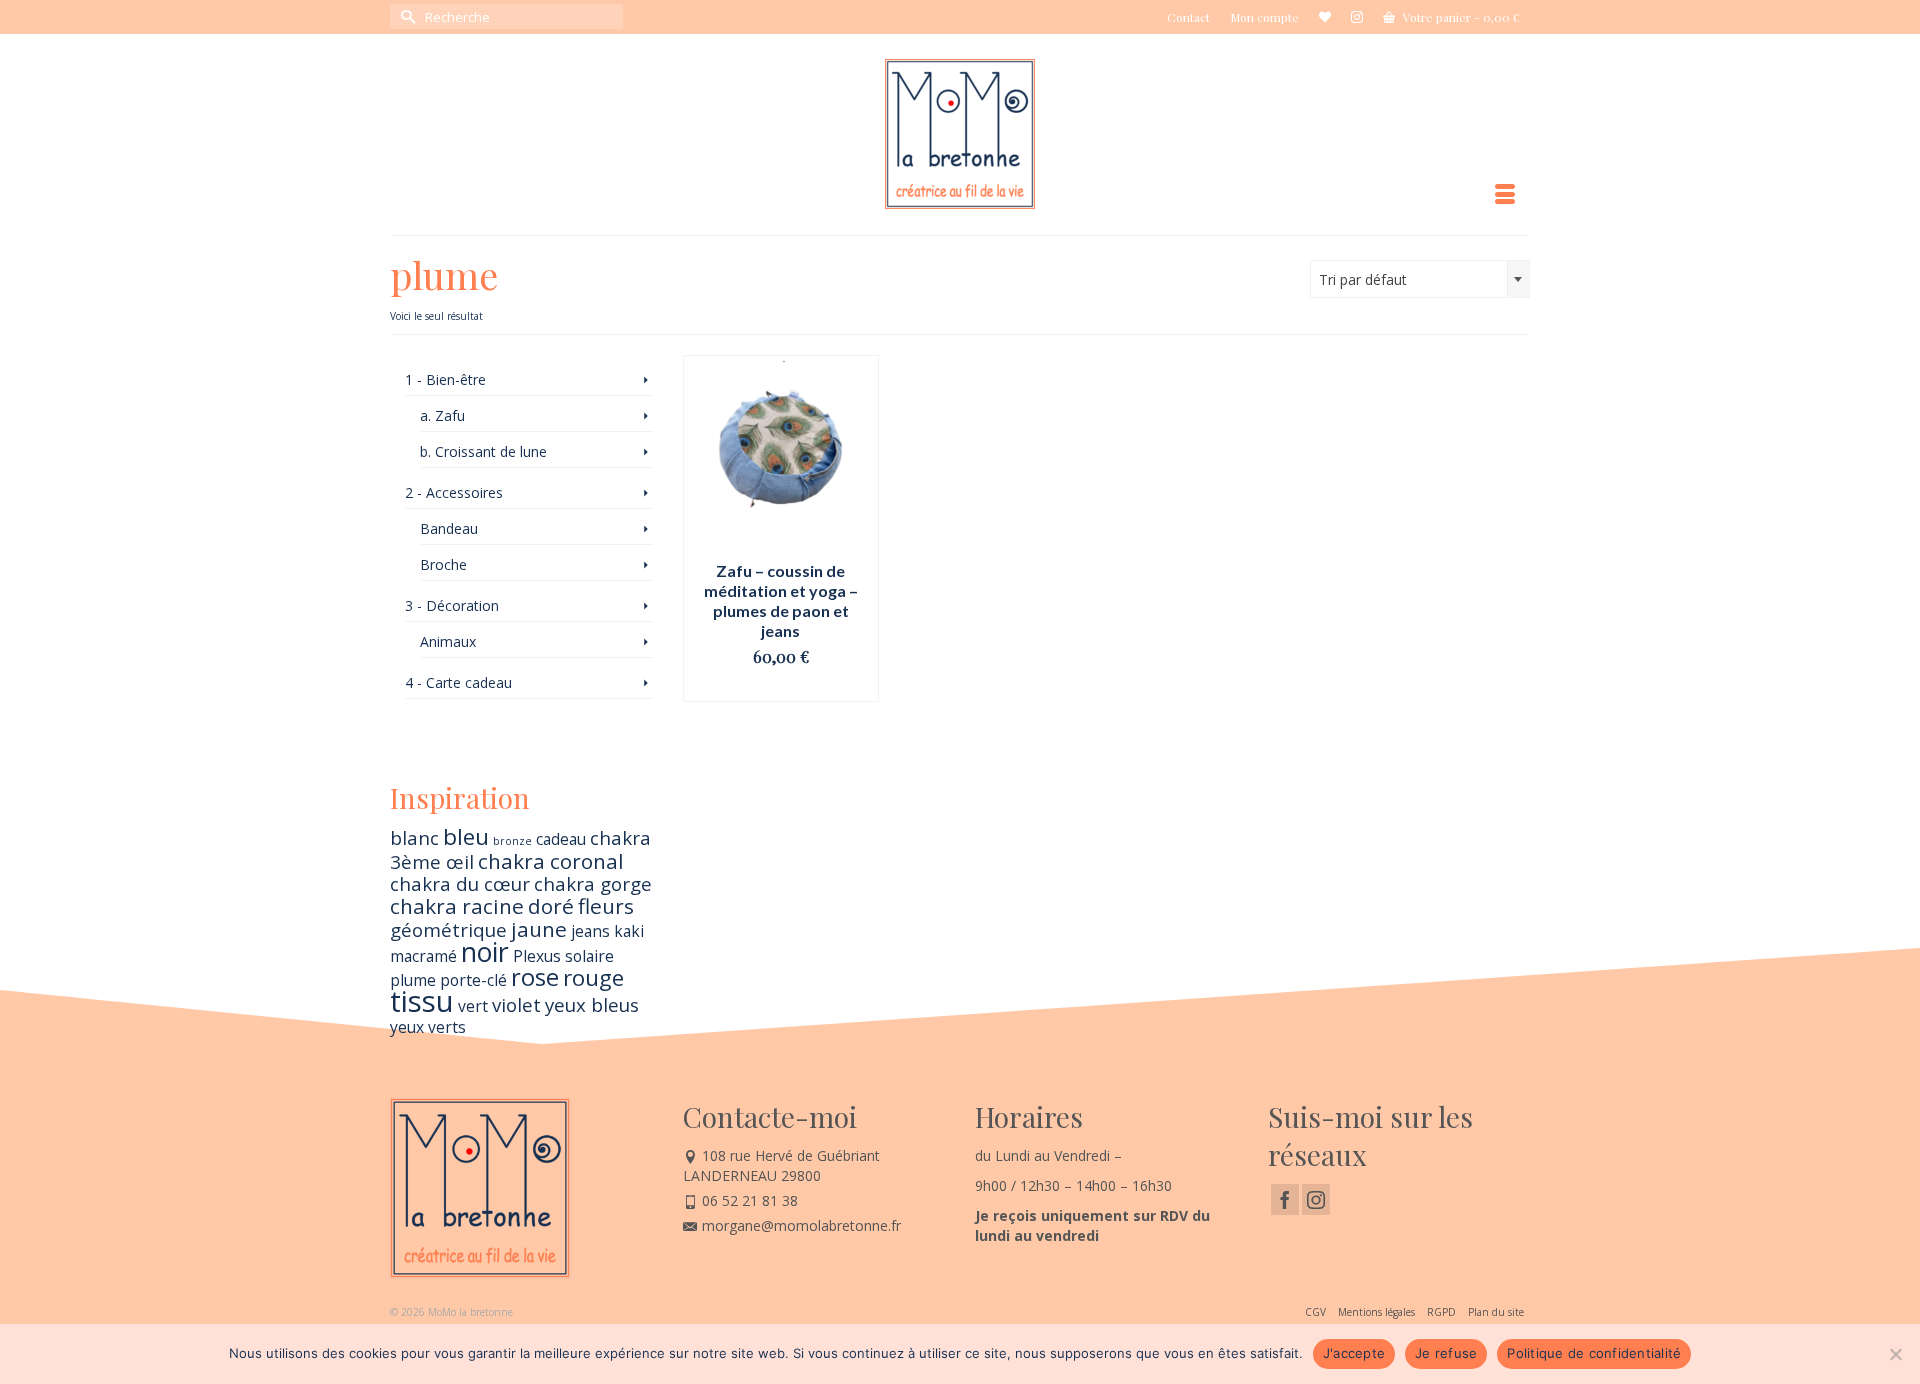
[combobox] (1420, 279)
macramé (423, 956)
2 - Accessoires (454, 492)
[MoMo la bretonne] (960, 134)
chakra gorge (593, 883)
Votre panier (1460, 17)
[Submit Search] (405, 16)
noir (485, 952)
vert (473, 1006)
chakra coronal (551, 861)
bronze (512, 841)
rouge (593, 977)
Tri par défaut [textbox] (1363, 279)
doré (551, 906)
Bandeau (449, 528)
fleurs (606, 906)
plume (413, 980)
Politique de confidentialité (1594, 1353)
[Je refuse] (1895, 1354)
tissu (422, 1001)
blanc (414, 837)
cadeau (561, 839)
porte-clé (473, 980)
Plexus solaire (563, 956)
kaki (629, 931)
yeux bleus (592, 1004)
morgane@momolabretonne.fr (801, 1225)
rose (535, 977)
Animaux (448, 641)
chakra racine (457, 906)
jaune (539, 929)
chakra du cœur (460, 883)
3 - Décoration (452, 605)
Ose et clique (781, 686)
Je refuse (1446, 1353)
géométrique (448, 929)
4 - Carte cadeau (458, 682)
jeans (590, 931)
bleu (466, 836)
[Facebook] (1285, 1199)
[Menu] (1505, 195)
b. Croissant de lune (483, 451)
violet (516, 1004)
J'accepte (1354, 1353)
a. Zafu (442, 415)
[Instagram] (1316, 1199)
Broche (443, 564)
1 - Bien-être (445, 379)
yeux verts (428, 1027)
